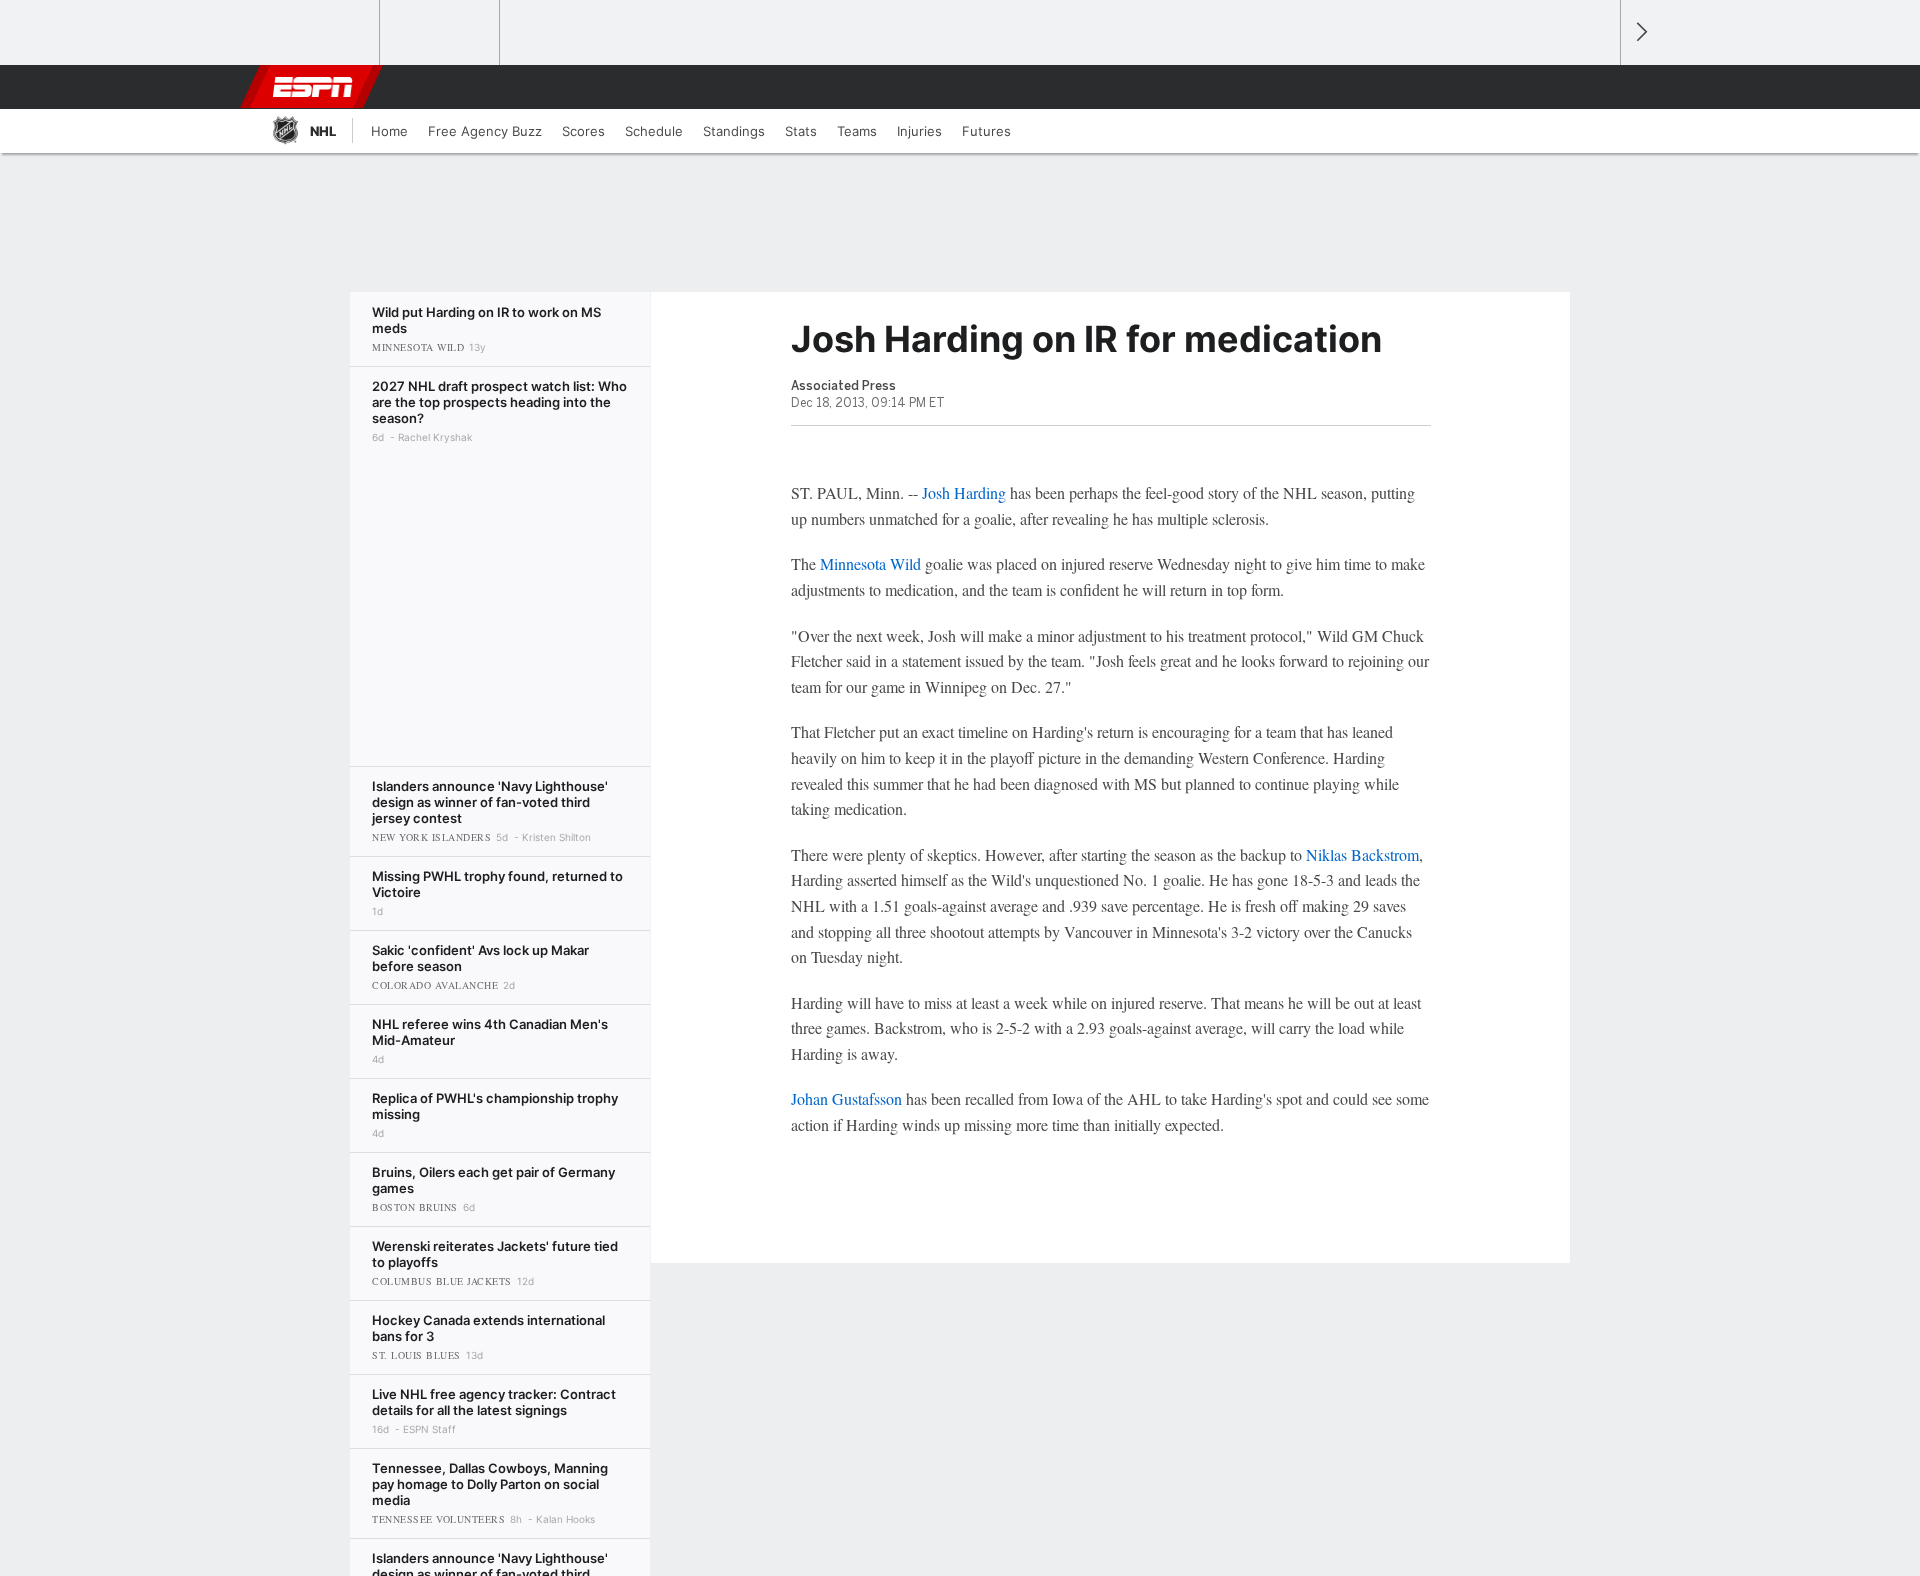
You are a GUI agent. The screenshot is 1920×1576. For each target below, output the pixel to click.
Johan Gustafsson (846, 1098)
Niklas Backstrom (1362, 854)
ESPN (313, 87)
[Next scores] (1640, 32)
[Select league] (321, 33)
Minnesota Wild (870, 563)
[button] (1596, 87)
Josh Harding (964, 492)
